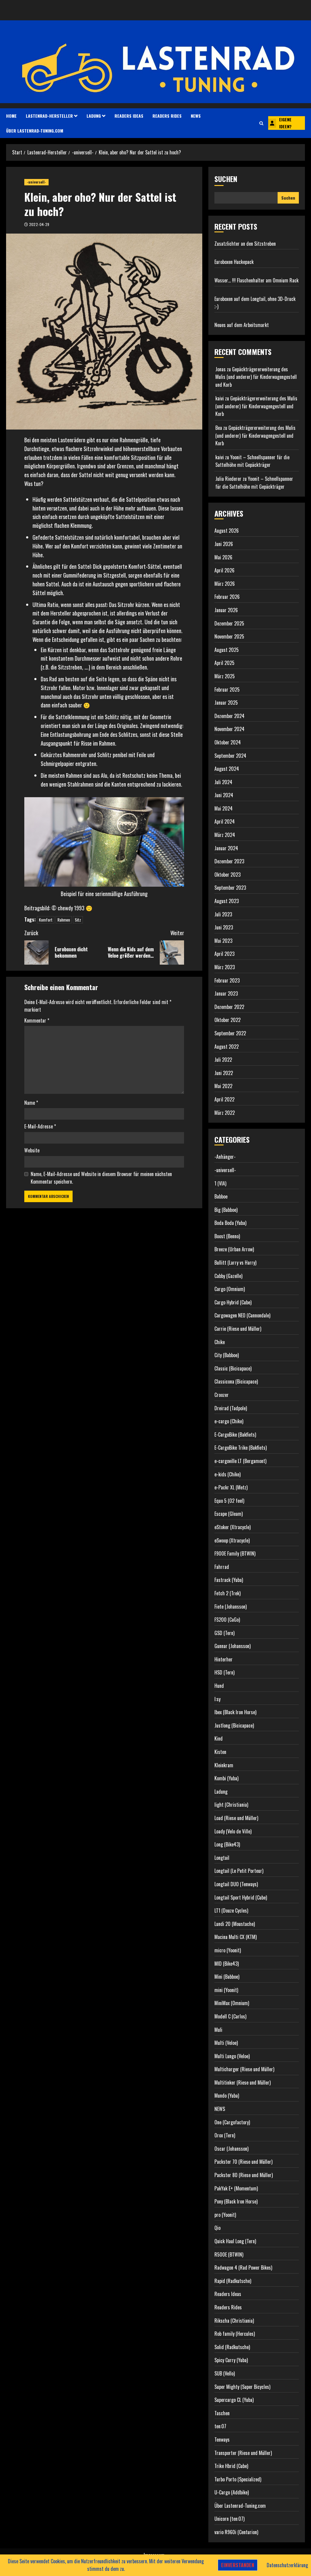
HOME (11, 116)
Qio (217, 2228)
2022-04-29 (39, 224)
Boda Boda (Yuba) (230, 1223)
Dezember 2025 (229, 623)
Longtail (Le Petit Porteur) (239, 1871)
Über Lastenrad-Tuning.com (35, 131)
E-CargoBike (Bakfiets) (235, 1435)
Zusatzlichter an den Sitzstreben (245, 244)
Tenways (222, 2439)
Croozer (222, 1395)
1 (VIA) (220, 1183)
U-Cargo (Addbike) (232, 2492)
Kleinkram (224, 1765)
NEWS (196, 116)
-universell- (36, 182)
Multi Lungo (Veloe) (232, 2056)
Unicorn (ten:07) (229, 2519)
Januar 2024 (226, 848)
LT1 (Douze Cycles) (231, 1910)
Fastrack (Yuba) (229, 1580)
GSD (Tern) (224, 1633)
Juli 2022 (223, 1060)
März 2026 (225, 584)
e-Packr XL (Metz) (231, 1487)
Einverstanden (238, 2565)
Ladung (94, 116)
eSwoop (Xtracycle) (232, 1540)
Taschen (222, 2413)
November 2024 (229, 729)
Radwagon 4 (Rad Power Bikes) (243, 2267)
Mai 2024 (224, 808)
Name (31, 1103)
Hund (219, 1686)
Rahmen (64, 920)
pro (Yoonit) (225, 2215)
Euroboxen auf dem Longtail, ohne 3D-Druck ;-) (255, 303)
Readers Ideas (129, 116)
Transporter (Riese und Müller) (243, 2453)
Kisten (220, 1752)
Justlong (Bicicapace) (234, 1725)
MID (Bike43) (227, 1964)
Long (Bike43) (227, 1844)
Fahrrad (222, 1567)
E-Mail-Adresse (40, 1126)
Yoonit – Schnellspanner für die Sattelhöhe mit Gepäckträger (252, 461)
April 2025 (224, 663)
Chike (220, 1342)
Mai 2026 (223, 557)
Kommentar (37, 1020)
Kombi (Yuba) (226, 1778)
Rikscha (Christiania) (234, 2321)
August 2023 (227, 901)
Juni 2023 (224, 927)
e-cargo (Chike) (229, 1421)
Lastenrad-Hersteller (49, 116)
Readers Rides (167, 116)
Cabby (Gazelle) (228, 1276)
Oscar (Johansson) (231, 2149)
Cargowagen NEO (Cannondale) (242, 1315)
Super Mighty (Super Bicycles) (242, 2387)
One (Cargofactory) (232, 2122)
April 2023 (224, 954)
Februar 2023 (227, 980)
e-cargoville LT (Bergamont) (240, 1461)
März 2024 (225, 835)
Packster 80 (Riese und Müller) (244, 2175)
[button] (261, 123)
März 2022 (225, 1113)
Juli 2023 (223, 914)
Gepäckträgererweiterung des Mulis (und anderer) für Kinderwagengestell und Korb (256, 377)
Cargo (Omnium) (230, 1289)
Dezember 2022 (229, 1007)
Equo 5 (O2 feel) (229, 1501)
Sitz (78, 920)
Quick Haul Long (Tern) (235, 2241)
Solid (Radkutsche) (232, 2347)
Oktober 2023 (227, 875)
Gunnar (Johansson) (232, 1646)
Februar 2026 (227, 597)
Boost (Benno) (227, 1236)
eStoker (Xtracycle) (232, 1527)
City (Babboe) (227, 1355)
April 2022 (224, 1099)
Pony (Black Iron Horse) (236, 2201)
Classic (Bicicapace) (233, 1368)
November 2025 (229, 636)
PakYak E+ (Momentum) (236, 2188)
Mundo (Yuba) (227, 2096)
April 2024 (225, 821)
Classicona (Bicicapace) (236, 1381)
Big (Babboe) (226, 1210)
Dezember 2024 (229, 716)
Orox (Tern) (225, 2135)
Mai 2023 (223, 941)
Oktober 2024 (228, 742)
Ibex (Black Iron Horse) (235, 1712)
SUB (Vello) (225, 2373)
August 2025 (227, 650)
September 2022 (230, 1033)
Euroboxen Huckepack (234, 262)
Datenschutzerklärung (287, 2565)
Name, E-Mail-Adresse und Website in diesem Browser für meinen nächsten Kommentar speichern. (101, 1178)
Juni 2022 (224, 1073)
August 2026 (227, 531)
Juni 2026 (224, 544)
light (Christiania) (231, 1805)
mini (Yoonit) (226, 1990)
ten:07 (220, 2426)
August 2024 (227, 769)
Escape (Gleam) (229, 1514)
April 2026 (224, 570)
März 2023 (225, 967)
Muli (218, 2030)
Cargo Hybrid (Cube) (233, 1302)
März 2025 (225, 676)
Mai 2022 (223, 1086)
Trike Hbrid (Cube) (231, 2466)
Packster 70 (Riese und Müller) (243, 2162)
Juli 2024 (223, 782)
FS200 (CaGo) (227, 1620)
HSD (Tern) (224, 1672)
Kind (219, 1738)
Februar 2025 (227, 690)
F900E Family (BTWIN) (235, 1553)
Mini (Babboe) (227, 1977)
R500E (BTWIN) (229, 2254)
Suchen (226, 179)
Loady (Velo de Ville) (233, 1831)
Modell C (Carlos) (230, 2016)
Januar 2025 (226, 703)
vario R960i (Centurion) (236, 2532)
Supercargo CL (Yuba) (234, 2400)
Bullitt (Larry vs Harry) (235, 1263)
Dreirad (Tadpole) (231, 1408)
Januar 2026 (226, 610)
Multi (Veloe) (226, 2043)
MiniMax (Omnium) (232, 2003)
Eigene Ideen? (285, 123)
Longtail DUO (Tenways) (236, 1884)
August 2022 (227, 1047)
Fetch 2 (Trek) (227, 1593)
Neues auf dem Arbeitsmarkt (242, 325)
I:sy (217, 1699)
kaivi (220, 398)
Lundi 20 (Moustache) (235, 1924)
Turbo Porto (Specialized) (238, 2479)
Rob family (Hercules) (235, 2334)
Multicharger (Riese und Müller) (244, 2069)
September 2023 (230, 888)
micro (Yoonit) (228, 1950)
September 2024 (230, 756)
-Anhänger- (225, 1157)
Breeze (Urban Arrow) (234, 1249)
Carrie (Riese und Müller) (238, 1329)
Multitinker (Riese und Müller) (243, 2082)
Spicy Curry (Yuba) (231, 2360)
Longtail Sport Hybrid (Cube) (241, 1897)
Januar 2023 (226, 993)
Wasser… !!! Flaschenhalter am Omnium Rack (256, 280)
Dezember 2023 (229, 861)
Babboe (221, 1196)
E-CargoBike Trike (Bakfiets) (241, 1448)
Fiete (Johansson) (231, 1607)
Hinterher (224, 1659)
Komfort (46, 920)
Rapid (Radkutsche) (233, 2281)
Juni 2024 (224, 795)
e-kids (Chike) (227, 1474)
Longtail (222, 1858)
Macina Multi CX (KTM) (236, 1937)
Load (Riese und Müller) (236, 1818)
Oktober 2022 (227, 1020)
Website (32, 1150)
